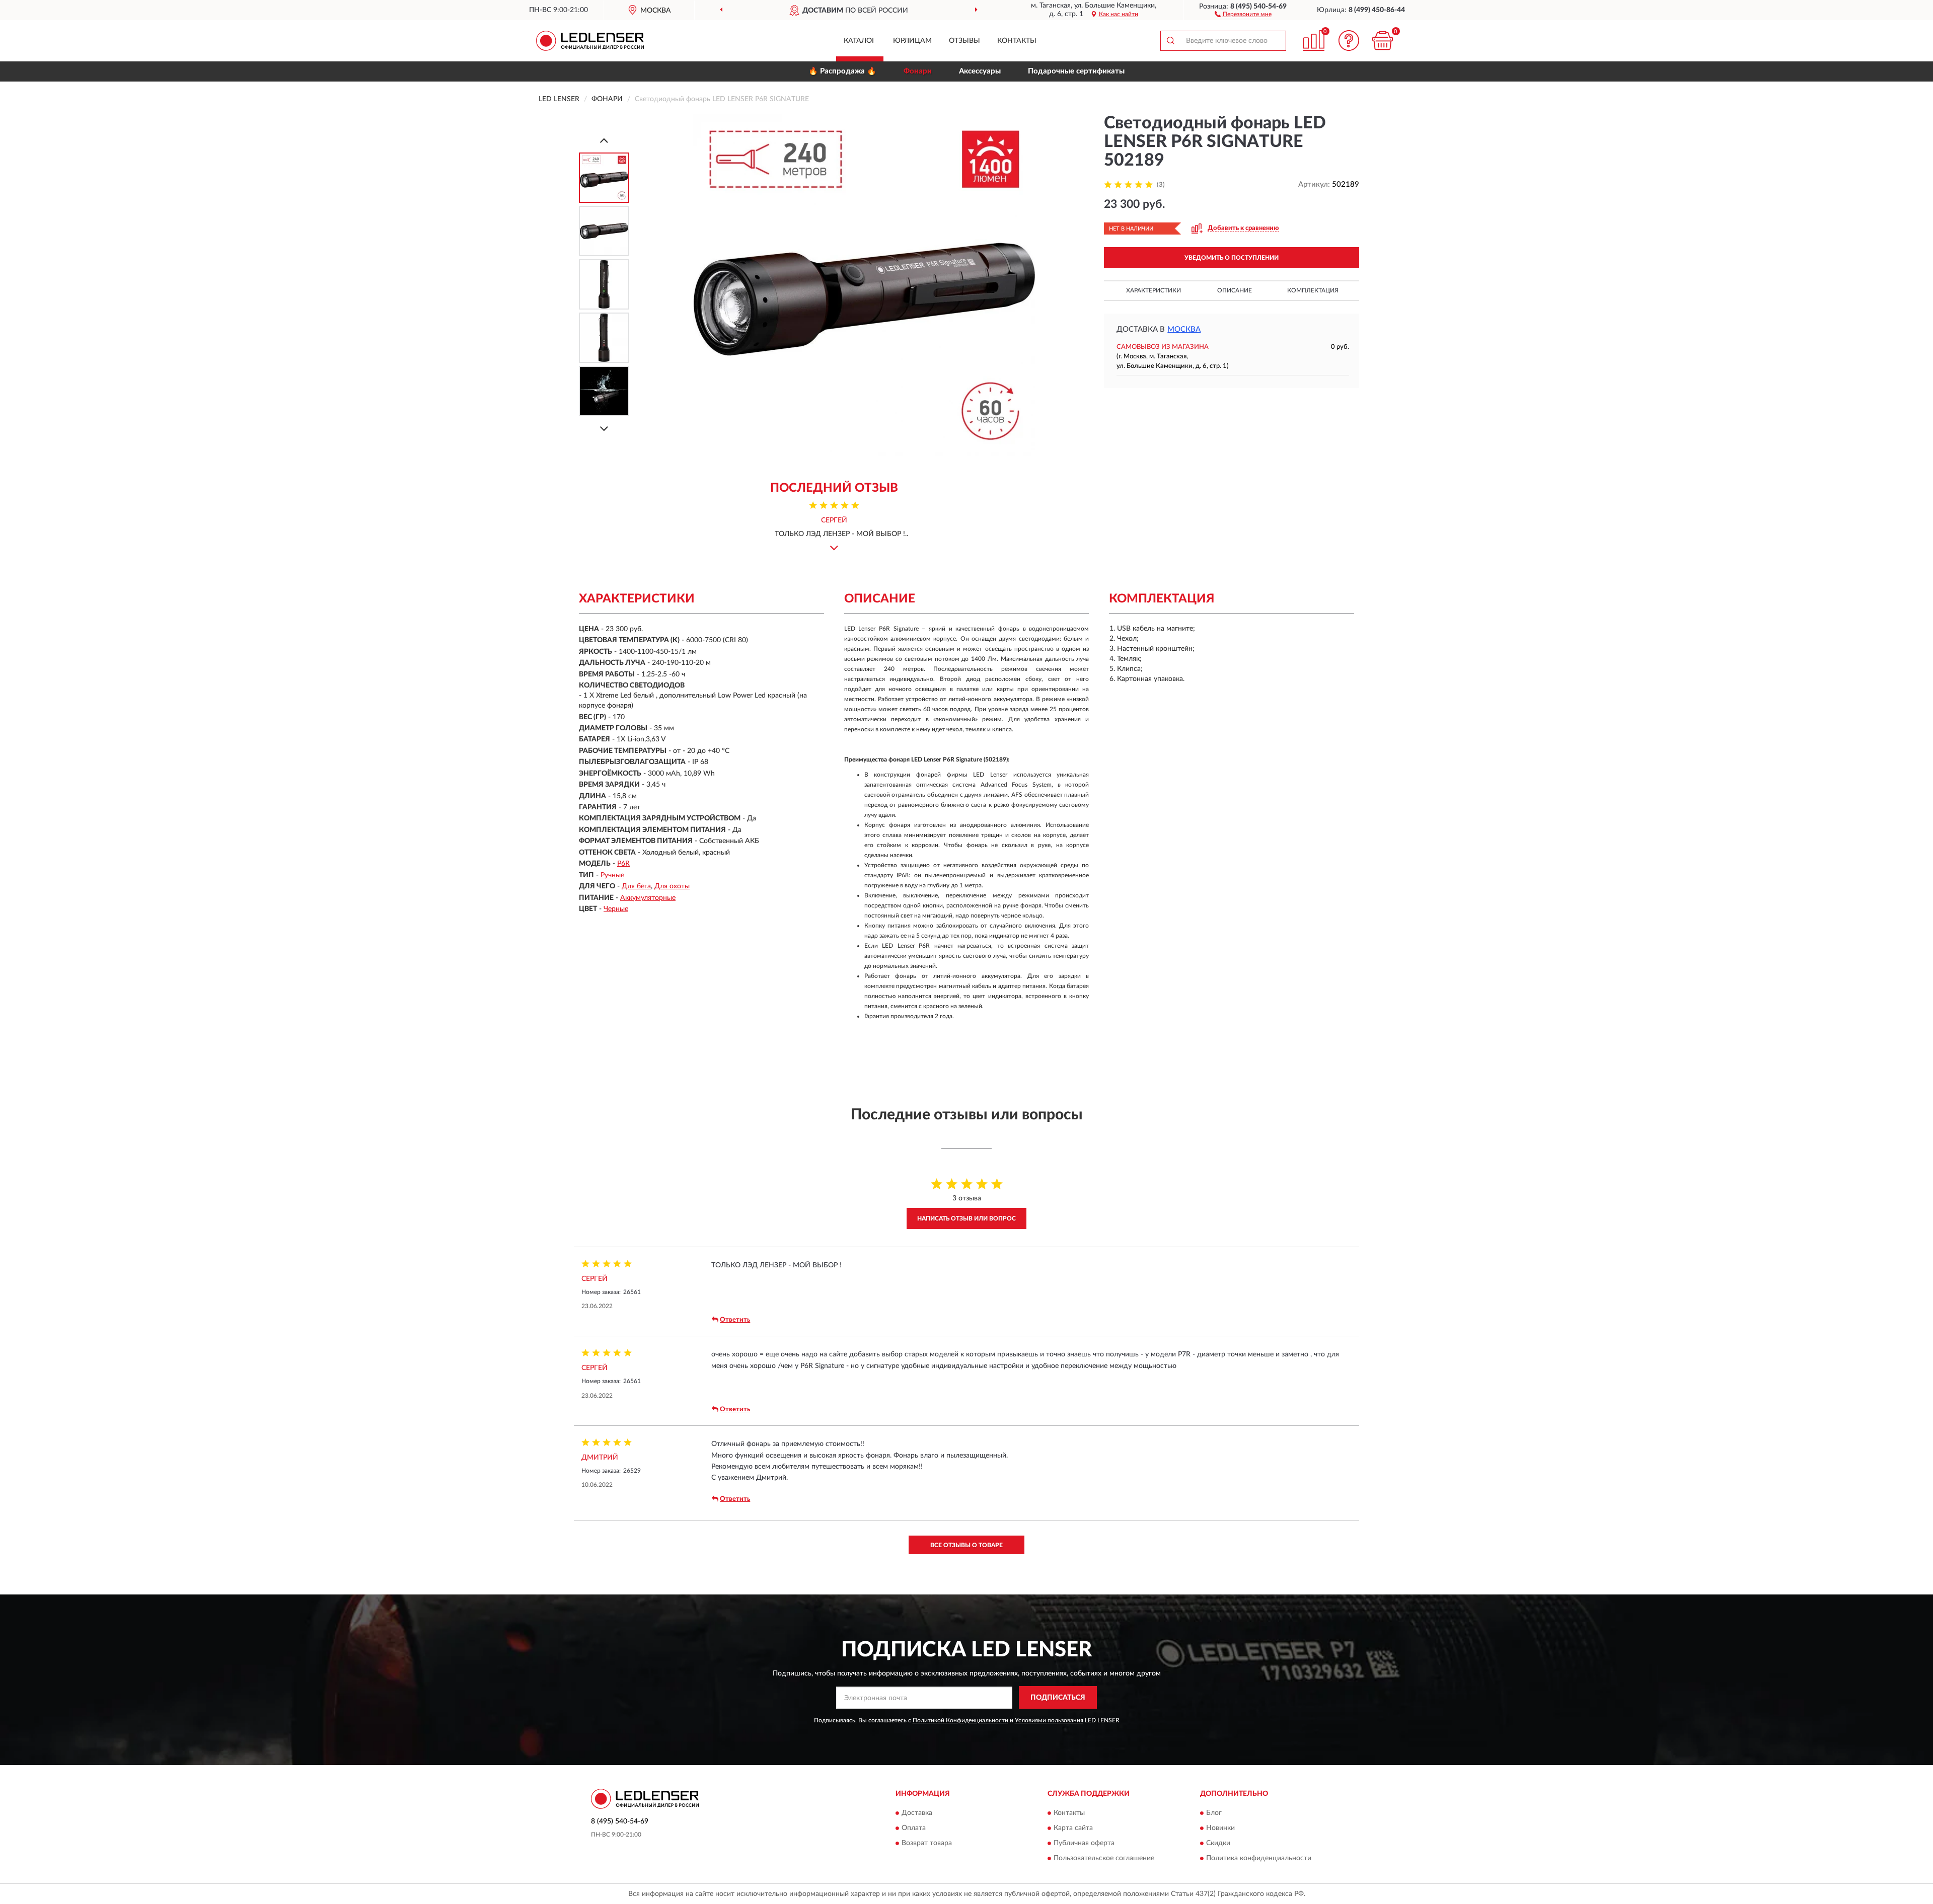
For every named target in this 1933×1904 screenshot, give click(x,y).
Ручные (612, 875)
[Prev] (604, 140)
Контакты (1017, 41)
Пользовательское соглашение (1104, 1859)
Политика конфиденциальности (1259, 1859)
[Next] (604, 429)
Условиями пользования (1049, 1720)
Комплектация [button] (1313, 290)
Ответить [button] (735, 1320)
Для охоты (672, 886)
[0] (1383, 41)
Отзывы (964, 41)
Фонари (918, 71)
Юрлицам (912, 41)
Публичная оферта (1084, 1844)
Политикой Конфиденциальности (960, 1720)
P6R (623, 864)
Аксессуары (980, 71)
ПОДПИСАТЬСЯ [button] (1058, 1698)
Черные (616, 909)
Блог (1214, 1813)
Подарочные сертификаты (1076, 71)
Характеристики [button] (1154, 290)
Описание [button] (1235, 290)
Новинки (1220, 1829)
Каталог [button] (860, 41)
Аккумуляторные (648, 898)
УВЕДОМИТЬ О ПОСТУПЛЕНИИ (1232, 258)
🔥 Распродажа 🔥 (842, 71)
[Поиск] (1170, 41)
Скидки (1218, 1844)
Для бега (636, 886)
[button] (1243, 14)
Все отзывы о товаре (966, 1545)
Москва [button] (1184, 329)
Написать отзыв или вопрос (966, 1218)
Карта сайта (1073, 1829)
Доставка (917, 1813)
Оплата (914, 1829)
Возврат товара (927, 1844)
